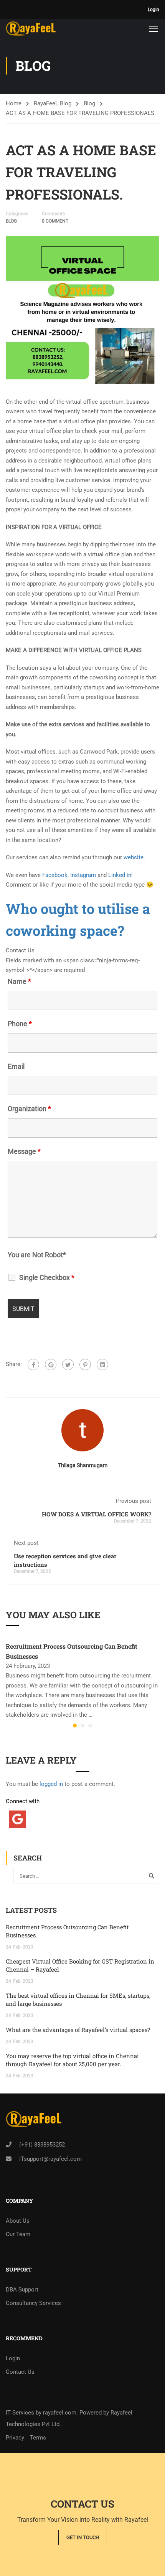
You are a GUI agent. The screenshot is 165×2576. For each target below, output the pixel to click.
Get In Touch (83, 2537)
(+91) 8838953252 (42, 2145)
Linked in (119, 875)
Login (153, 10)
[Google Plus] (51, 1365)
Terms (38, 2438)
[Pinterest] (85, 1365)
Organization (29, 1109)
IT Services (21, 2413)
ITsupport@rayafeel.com (50, 2159)
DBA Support (22, 2290)
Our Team (18, 2234)
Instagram (83, 875)
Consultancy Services (33, 2303)
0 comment (55, 221)
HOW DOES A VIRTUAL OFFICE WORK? (97, 1514)
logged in (51, 1784)
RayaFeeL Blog (53, 103)
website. (134, 857)
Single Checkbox (47, 1278)
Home (14, 103)
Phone (20, 1024)
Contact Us (20, 2372)
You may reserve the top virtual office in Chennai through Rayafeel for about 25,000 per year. (72, 2060)
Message (24, 1152)
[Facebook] (33, 1365)
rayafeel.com (60, 2413)
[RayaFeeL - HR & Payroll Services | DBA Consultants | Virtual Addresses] (31, 28)
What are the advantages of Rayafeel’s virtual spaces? (78, 2030)
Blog (89, 103)
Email (16, 1067)
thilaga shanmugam (83, 1465)
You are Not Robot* (37, 1255)
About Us (18, 2221)
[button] (75, 1726)
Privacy (15, 2438)
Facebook (55, 875)
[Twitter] (68, 1365)
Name (19, 982)
